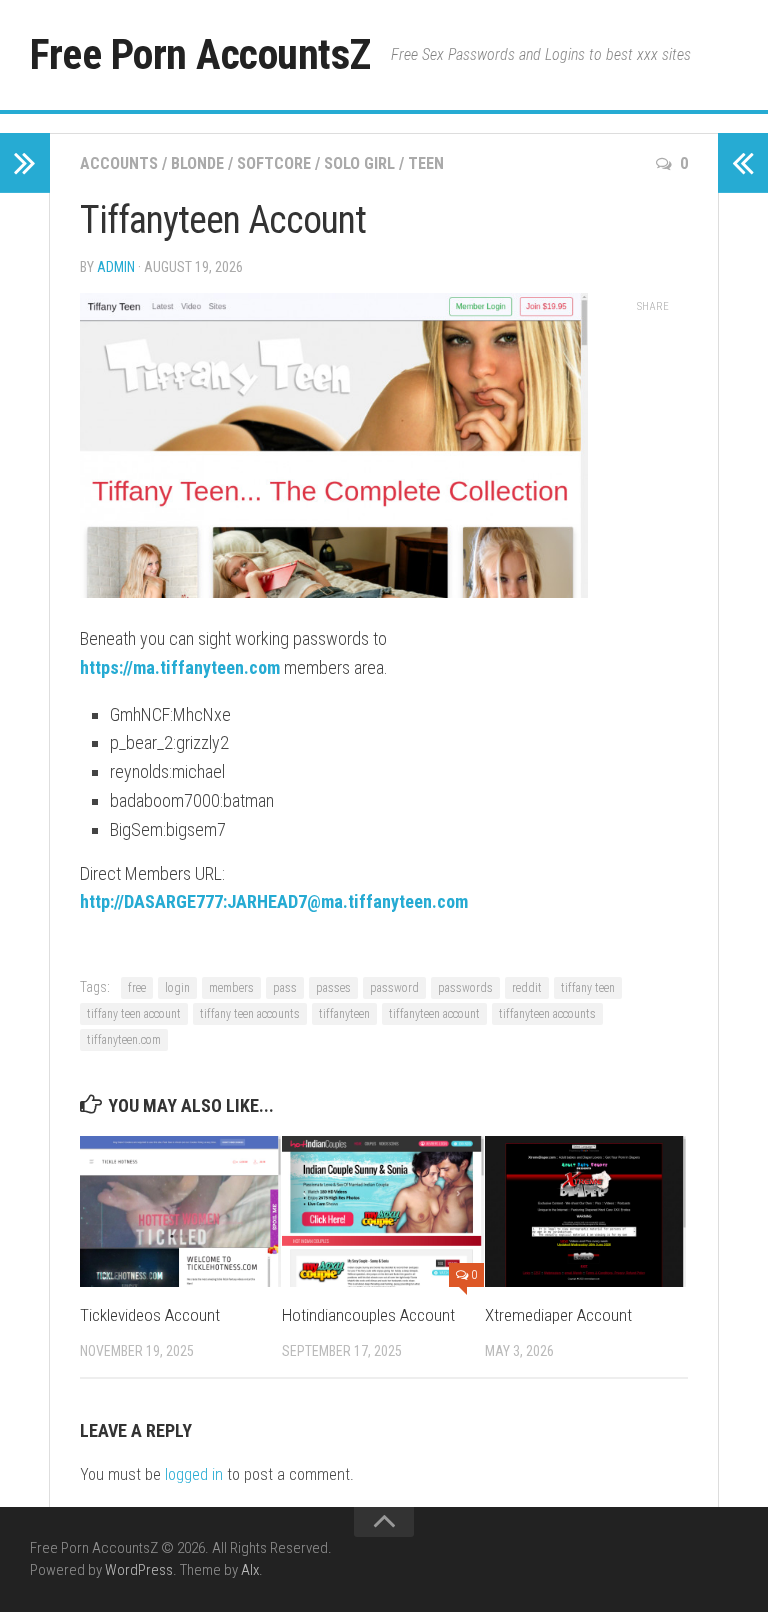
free (137, 988)
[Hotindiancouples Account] (382, 1211)
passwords (465, 988)
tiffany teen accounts (250, 1014)
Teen (426, 163)
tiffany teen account (134, 1014)
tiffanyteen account (434, 1014)
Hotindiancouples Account (368, 1315)
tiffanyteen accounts (547, 1014)
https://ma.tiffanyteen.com (180, 667)
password (394, 988)
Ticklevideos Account (150, 1315)
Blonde (197, 163)
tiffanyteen (344, 1014)
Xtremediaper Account (558, 1315)
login (177, 988)
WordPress (139, 1570)
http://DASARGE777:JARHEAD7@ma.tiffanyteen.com (274, 901)
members (231, 988)
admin (116, 267)
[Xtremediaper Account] (585, 1211)
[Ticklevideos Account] (180, 1211)
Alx (250, 1570)
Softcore (274, 163)
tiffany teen (588, 988)
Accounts (119, 163)
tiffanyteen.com (124, 1040)
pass (285, 988)
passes (333, 988)
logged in (194, 1474)
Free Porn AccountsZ (200, 54)
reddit (527, 988)
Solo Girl (359, 163)
